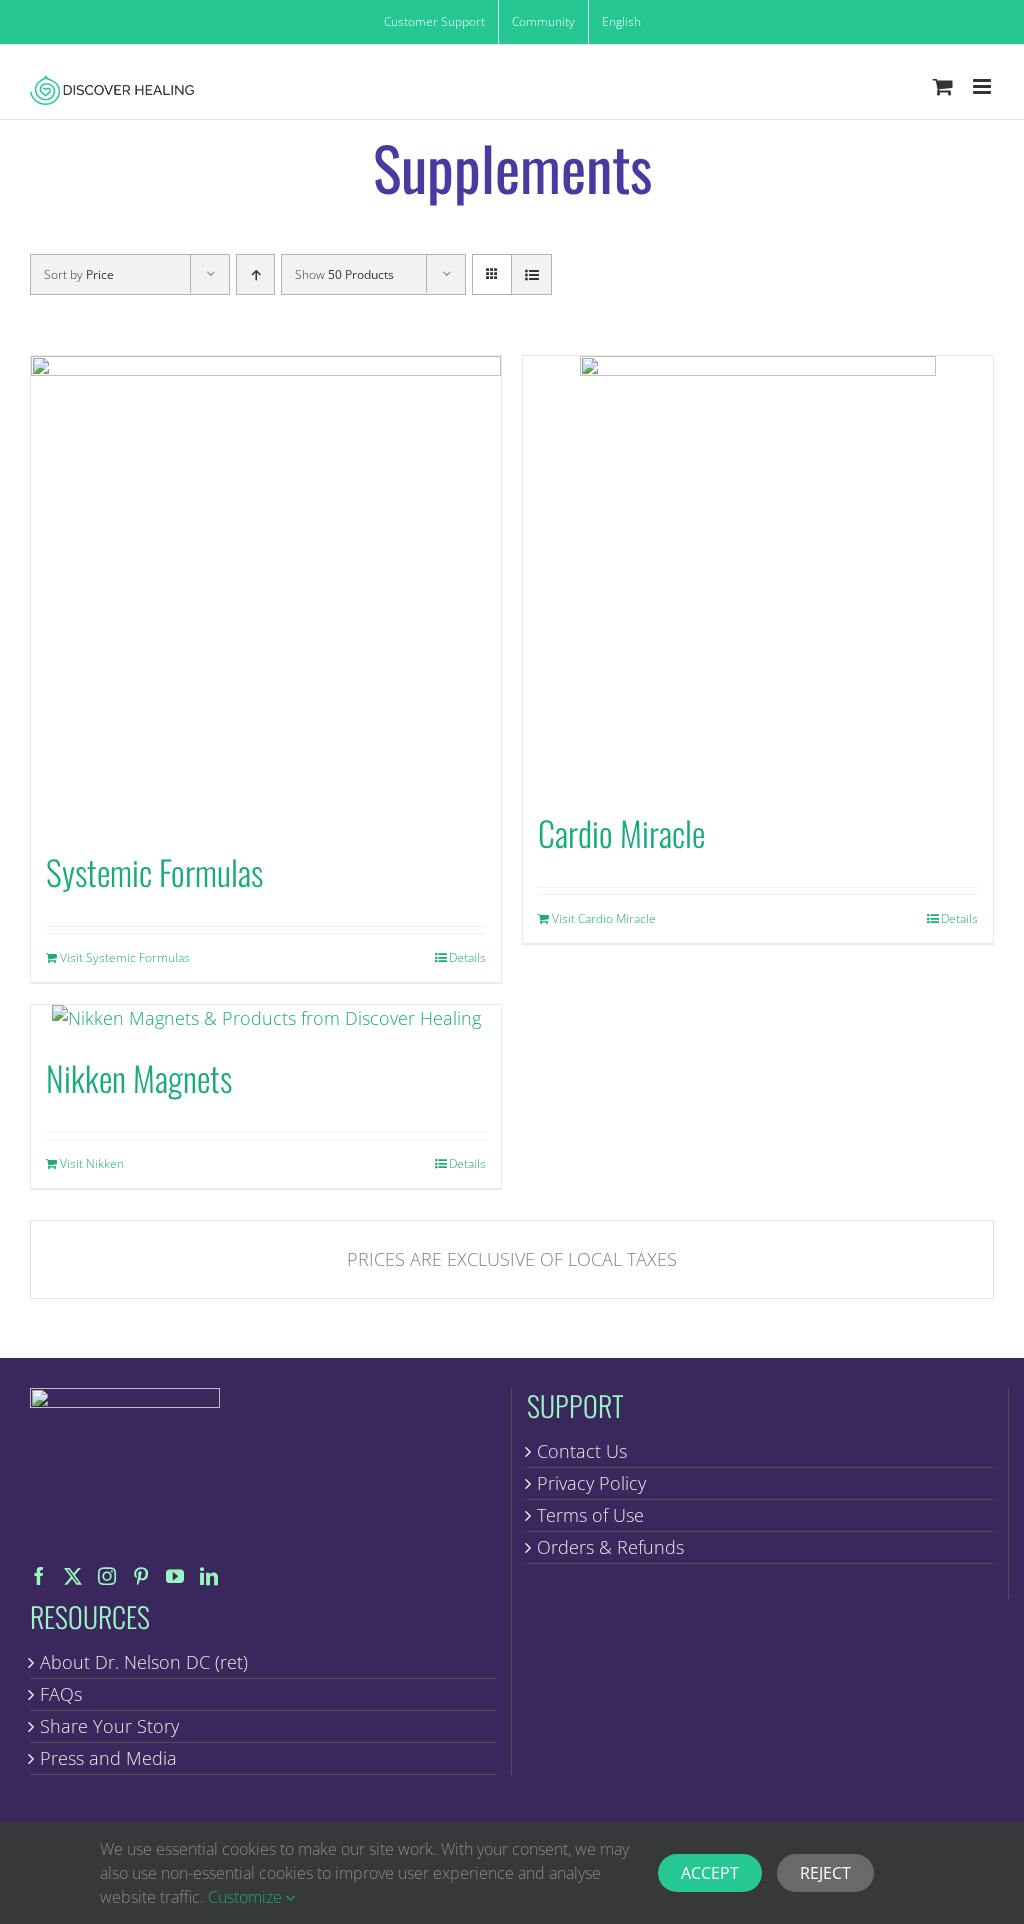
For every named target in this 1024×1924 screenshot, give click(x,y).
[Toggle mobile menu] (983, 86)
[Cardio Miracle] (758, 571)
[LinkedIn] (209, 1576)
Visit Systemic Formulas (125, 957)
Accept (710, 1873)
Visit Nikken (92, 1163)
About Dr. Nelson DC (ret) (144, 1662)
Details (467, 957)
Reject (825, 1873)
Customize (247, 1897)
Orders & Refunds (610, 1547)
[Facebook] (39, 1576)
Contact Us (582, 1451)
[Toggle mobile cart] (943, 86)
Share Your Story (109, 1726)
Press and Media (108, 1758)
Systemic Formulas (154, 871)
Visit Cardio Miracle (604, 918)
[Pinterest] (141, 1576)
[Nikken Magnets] (266, 1018)
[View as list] (531, 274)
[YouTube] (175, 1576)
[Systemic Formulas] (266, 591)
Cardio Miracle (621, 832)
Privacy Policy (591, 1483)
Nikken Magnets (139, 1077)
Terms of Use (590, 1515)
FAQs (61, 1694)
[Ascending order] (255, 274)
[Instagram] (107, 1576)
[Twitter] (73, 1576)
